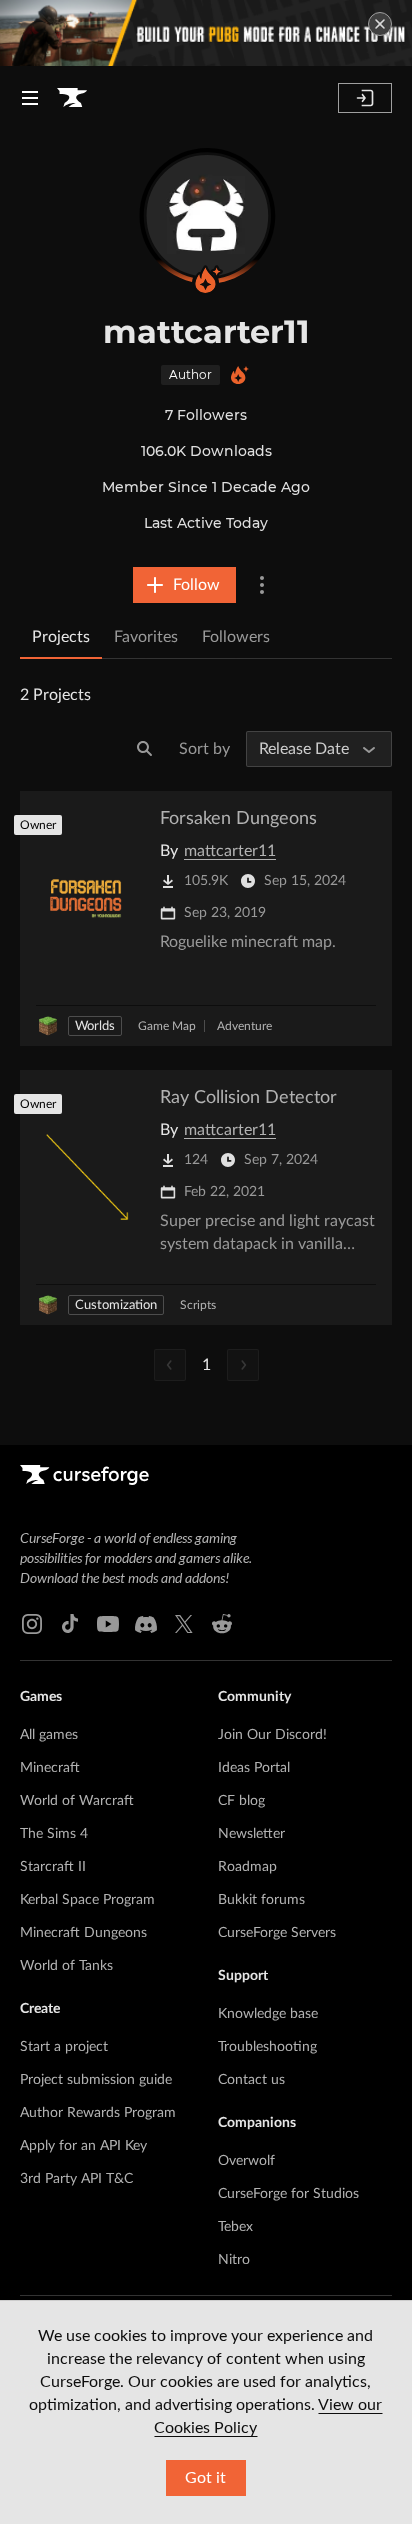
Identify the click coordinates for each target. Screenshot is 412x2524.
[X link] (184, 1624)
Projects (61, 637)
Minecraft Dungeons (83, 1933)
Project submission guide (96, 2080)
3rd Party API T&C (76, 2179)
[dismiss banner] (380, 24)
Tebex (235, 2227)
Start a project (64, 2047)
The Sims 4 (54, 1834)
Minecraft (50, 1768)
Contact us (251, 2080)
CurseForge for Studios (288, 2194)
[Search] (145, 749)
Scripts (198, 1305)
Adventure (244, 1026)
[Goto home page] (72, 98)
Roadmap (247, 1867)
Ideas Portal (254, 1768)
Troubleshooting (267, 2047)
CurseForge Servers (277, 1933)
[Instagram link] (32, 1624)
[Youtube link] (108, 1624)
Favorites (146, 637)
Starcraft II (53, 1867)
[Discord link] (146, 1624)
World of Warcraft (77, 1801)
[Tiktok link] (70, 1624)
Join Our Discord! (272, 1735)
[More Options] (262, 585)
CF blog (241, 1801)
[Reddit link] (222, 1624)
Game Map (167, 1026)
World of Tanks (66, 1966)
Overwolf (246, 2161)
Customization (116, 1305)
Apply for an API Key (83, 2146)
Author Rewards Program (98, 2113)
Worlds (95, 1026)
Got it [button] (205, 2478)
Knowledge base (268, 2014)
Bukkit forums (261, 1900)
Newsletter (251, 1834)
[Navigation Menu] (30, 98)
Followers (236, 637)
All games (49, 1735)
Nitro (234, 2260)
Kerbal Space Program (87, 1900)
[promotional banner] (206, 33)
